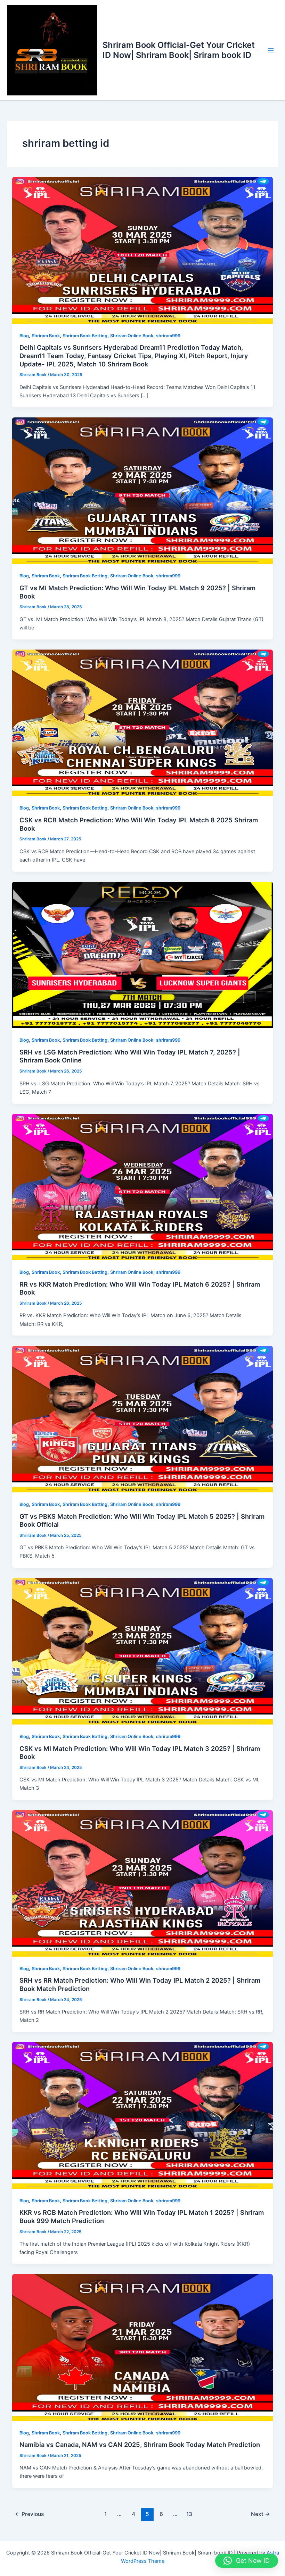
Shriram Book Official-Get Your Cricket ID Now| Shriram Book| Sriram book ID (179, 50)
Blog (24, 336)
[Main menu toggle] (271, 50)
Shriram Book (46, 336)
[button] (247, 2561)
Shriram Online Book (132, 336)
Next (260, 2514)
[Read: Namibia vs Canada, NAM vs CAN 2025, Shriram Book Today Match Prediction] (143, 2347)
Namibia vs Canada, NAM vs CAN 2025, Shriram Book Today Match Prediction (140, 2444)
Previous (29, 2514)
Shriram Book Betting (85, 336)
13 (189, 2514)
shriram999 (168, 336)
